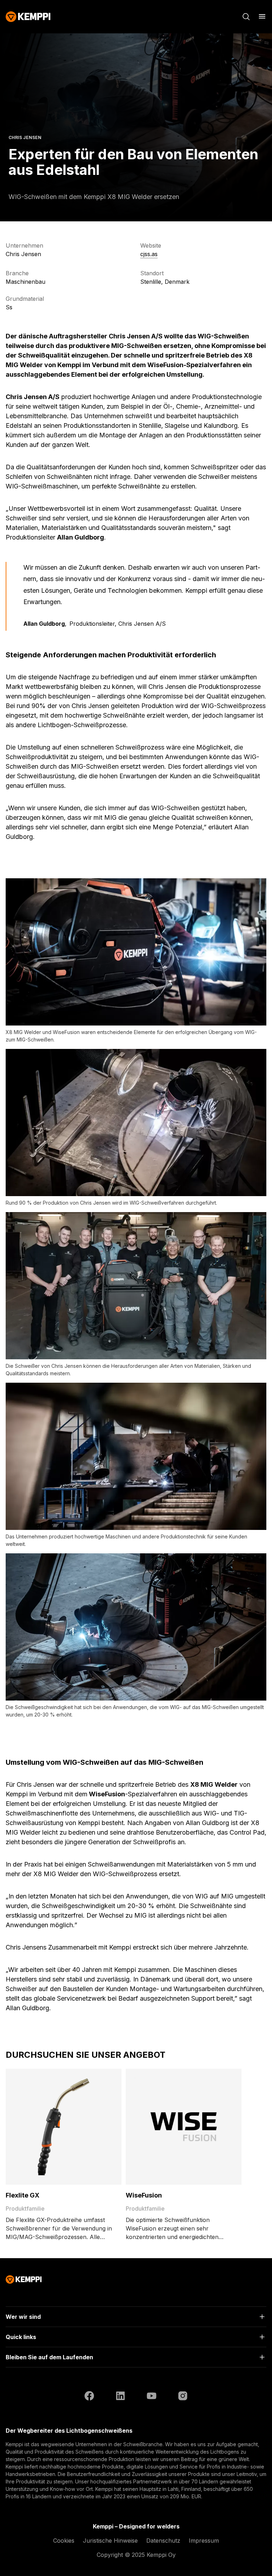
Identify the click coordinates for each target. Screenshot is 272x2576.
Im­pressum (204, 2541)
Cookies (64, 2541)
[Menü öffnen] (262, 16)
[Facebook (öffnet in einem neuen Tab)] (89, 2397)
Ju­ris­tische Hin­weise (110, 2541)
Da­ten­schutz (163, 2541)
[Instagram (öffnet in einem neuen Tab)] (183, 2397)
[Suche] (246, 17)
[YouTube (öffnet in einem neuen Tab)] (152, 2397)
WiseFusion (144, 2195)
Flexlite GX (22, 2195)
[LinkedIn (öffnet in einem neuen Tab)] (120, 2397)
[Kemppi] (28, 17)
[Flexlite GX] (64, 2127)
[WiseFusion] (184, 2127)
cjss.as (149, 254)
